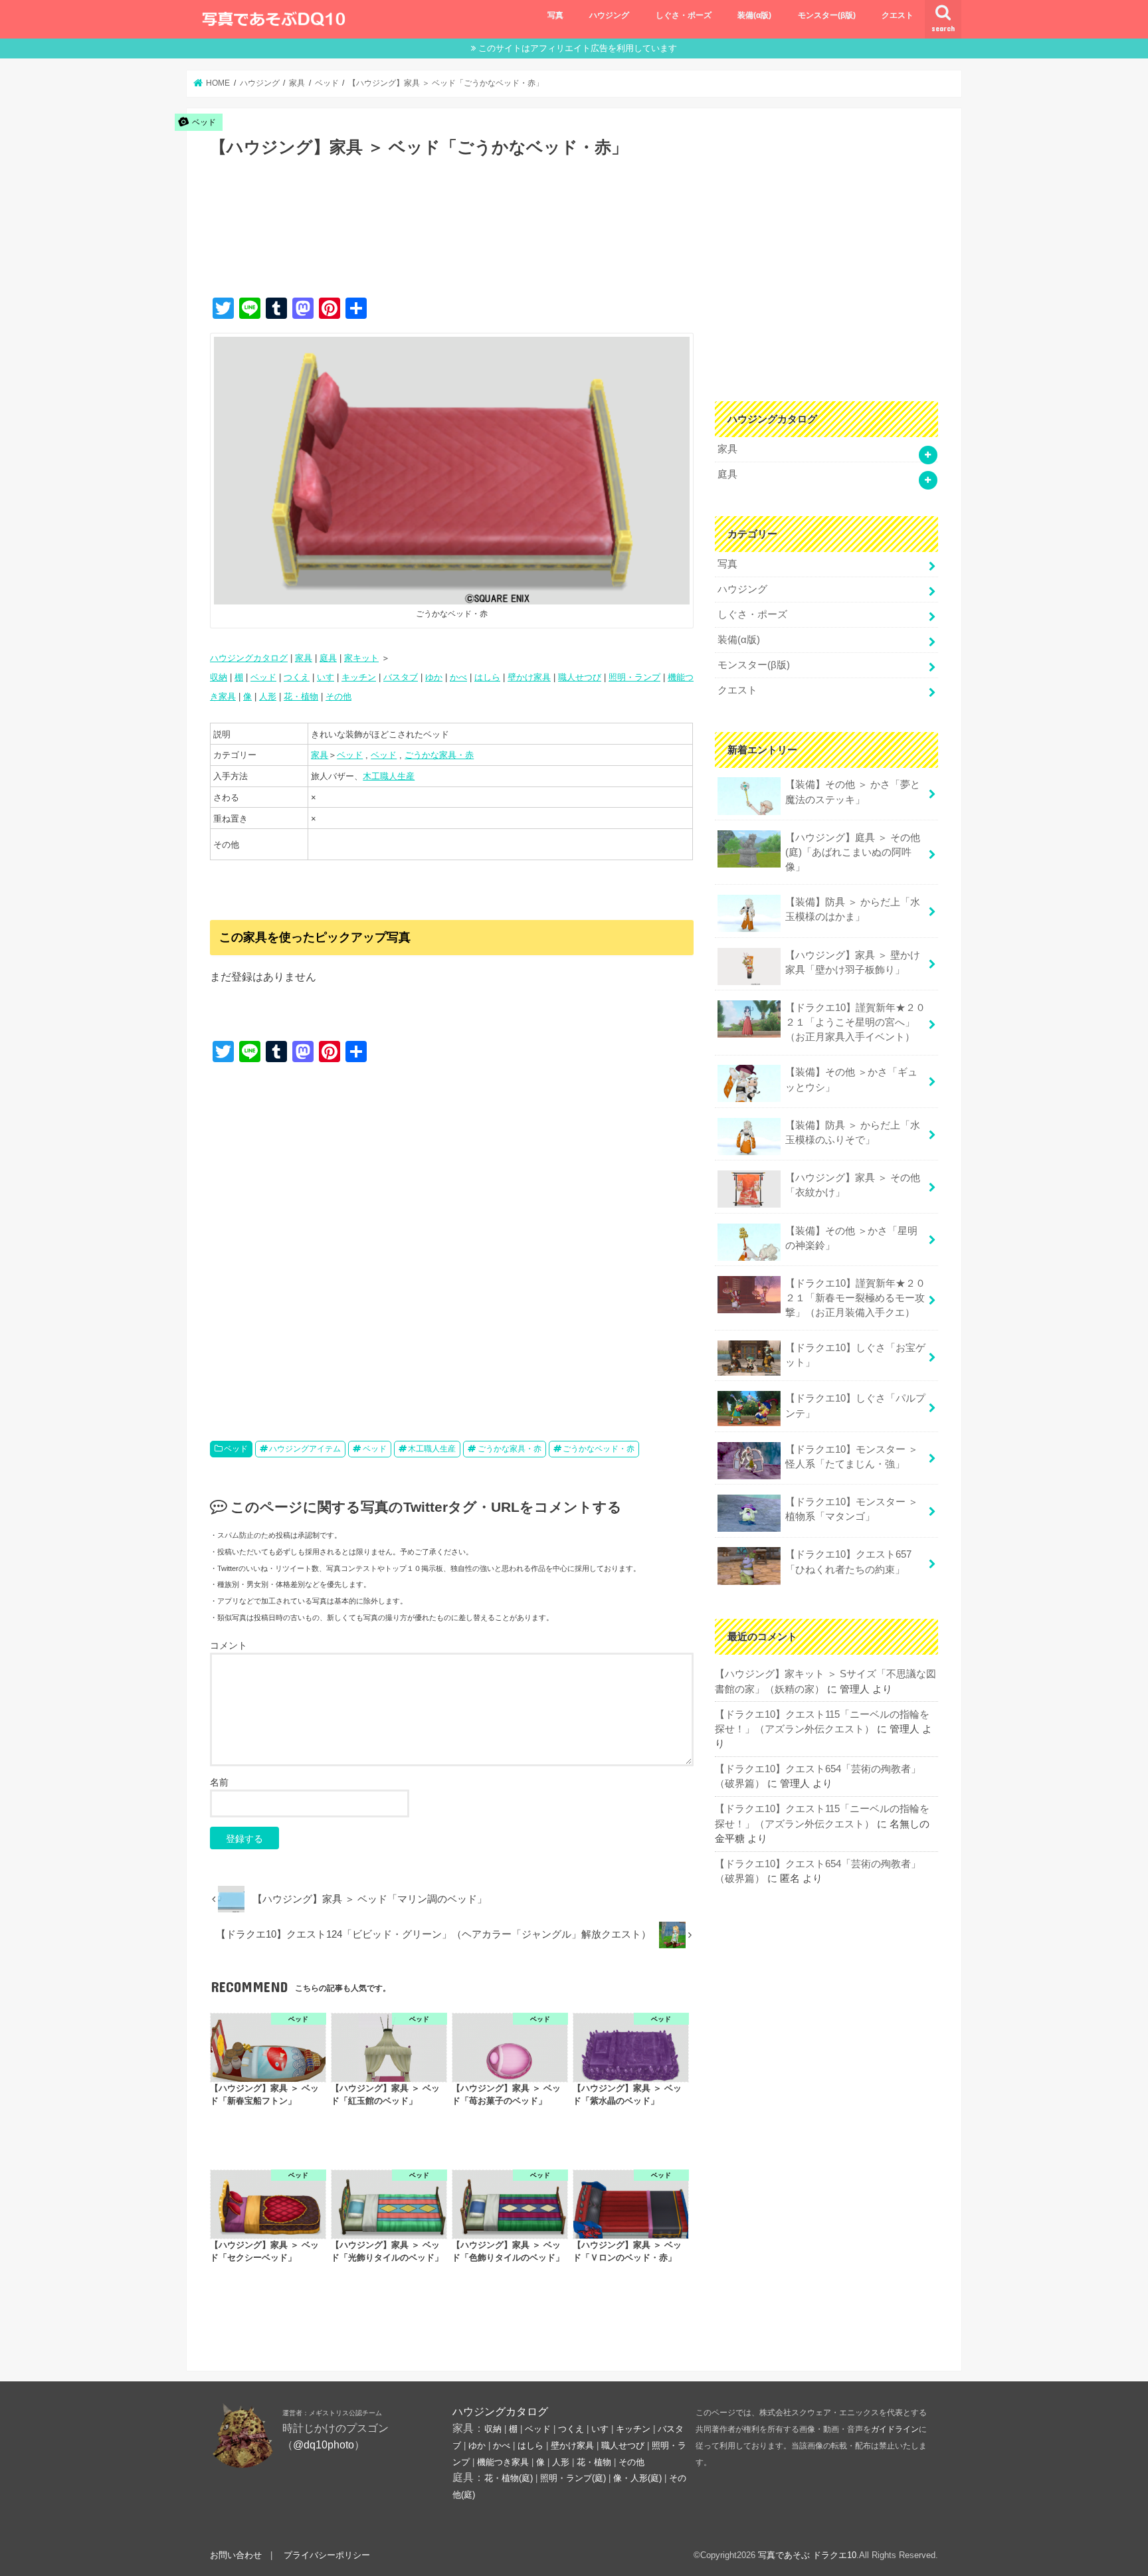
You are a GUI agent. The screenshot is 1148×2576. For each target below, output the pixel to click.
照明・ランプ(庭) (573, 2478)
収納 (219, 677)
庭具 (328, 658)
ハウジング (609, 15)
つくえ (297, 677)
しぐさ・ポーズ (684, 15)
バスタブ (401, 677)
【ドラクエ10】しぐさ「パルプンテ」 (855, 1406)
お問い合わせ (236, 2555)
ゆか (434, 677)
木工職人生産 (389, 776)
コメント (229, 1645)
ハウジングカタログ (249, 658)
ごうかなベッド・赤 (599, 1449)
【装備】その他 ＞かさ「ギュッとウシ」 (851, 1079)
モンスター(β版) (827, 15)
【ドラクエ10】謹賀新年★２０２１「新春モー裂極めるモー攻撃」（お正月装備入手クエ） (855, 1298)
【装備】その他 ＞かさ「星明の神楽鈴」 (851, 1238)
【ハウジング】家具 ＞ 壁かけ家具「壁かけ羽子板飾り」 (853, 963)
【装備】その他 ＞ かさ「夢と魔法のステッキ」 (853, 792)
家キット (361, 658)
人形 (268, 696)
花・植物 (301, 696)
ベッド (263, 677)
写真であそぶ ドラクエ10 (807, 2555)
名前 (219, 1782)
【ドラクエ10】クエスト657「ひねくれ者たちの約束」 (848, 1562)
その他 (338, 696)
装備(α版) (754, 15)
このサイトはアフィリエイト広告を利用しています (578, 48)
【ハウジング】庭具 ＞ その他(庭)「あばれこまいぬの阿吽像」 (853, 852)
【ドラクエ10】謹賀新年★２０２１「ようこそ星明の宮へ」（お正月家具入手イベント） (855, 1022)
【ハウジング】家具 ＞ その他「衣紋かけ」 (853, 1185)
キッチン (359, 677)
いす (326, 677)
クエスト (898, 15)
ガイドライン (895, 2429)
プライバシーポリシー (327, 2555)
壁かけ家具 (529, 677)
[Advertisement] (452, 241)
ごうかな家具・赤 (439, 755)
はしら (487, 677)
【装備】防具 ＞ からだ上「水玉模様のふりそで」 (853, 1133)
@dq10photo (324, 2444)
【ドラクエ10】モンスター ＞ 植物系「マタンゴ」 (852, 1509)
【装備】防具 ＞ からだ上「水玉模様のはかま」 (853, 909)
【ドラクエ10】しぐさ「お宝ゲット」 (855, 1355)
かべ (458, 677)
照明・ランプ (634, 677)
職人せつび (580, 677)
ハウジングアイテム (305, 1449)
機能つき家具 (503, 2462)
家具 (304, 658)
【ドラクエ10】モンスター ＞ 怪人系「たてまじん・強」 (852, 1457)
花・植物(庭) (509, 2478)
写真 (555, 15)
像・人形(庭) (637, 2478)
